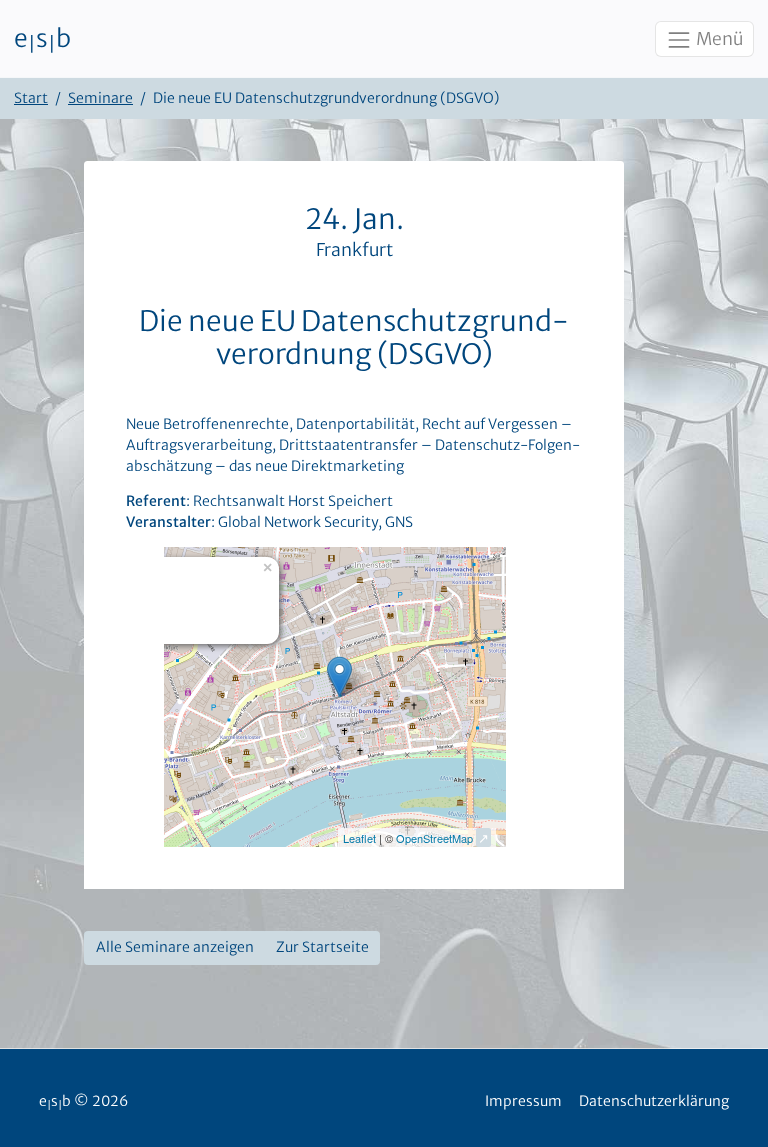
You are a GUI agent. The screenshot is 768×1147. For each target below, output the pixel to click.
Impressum (523, 1101)
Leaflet (359, 838)
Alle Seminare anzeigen (175, 947)
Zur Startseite (322, 947)
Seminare (100, 98)
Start (31, 98)
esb (42, 39)
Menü (718, 39)
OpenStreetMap (434, 838)
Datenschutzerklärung (654, 1101)
